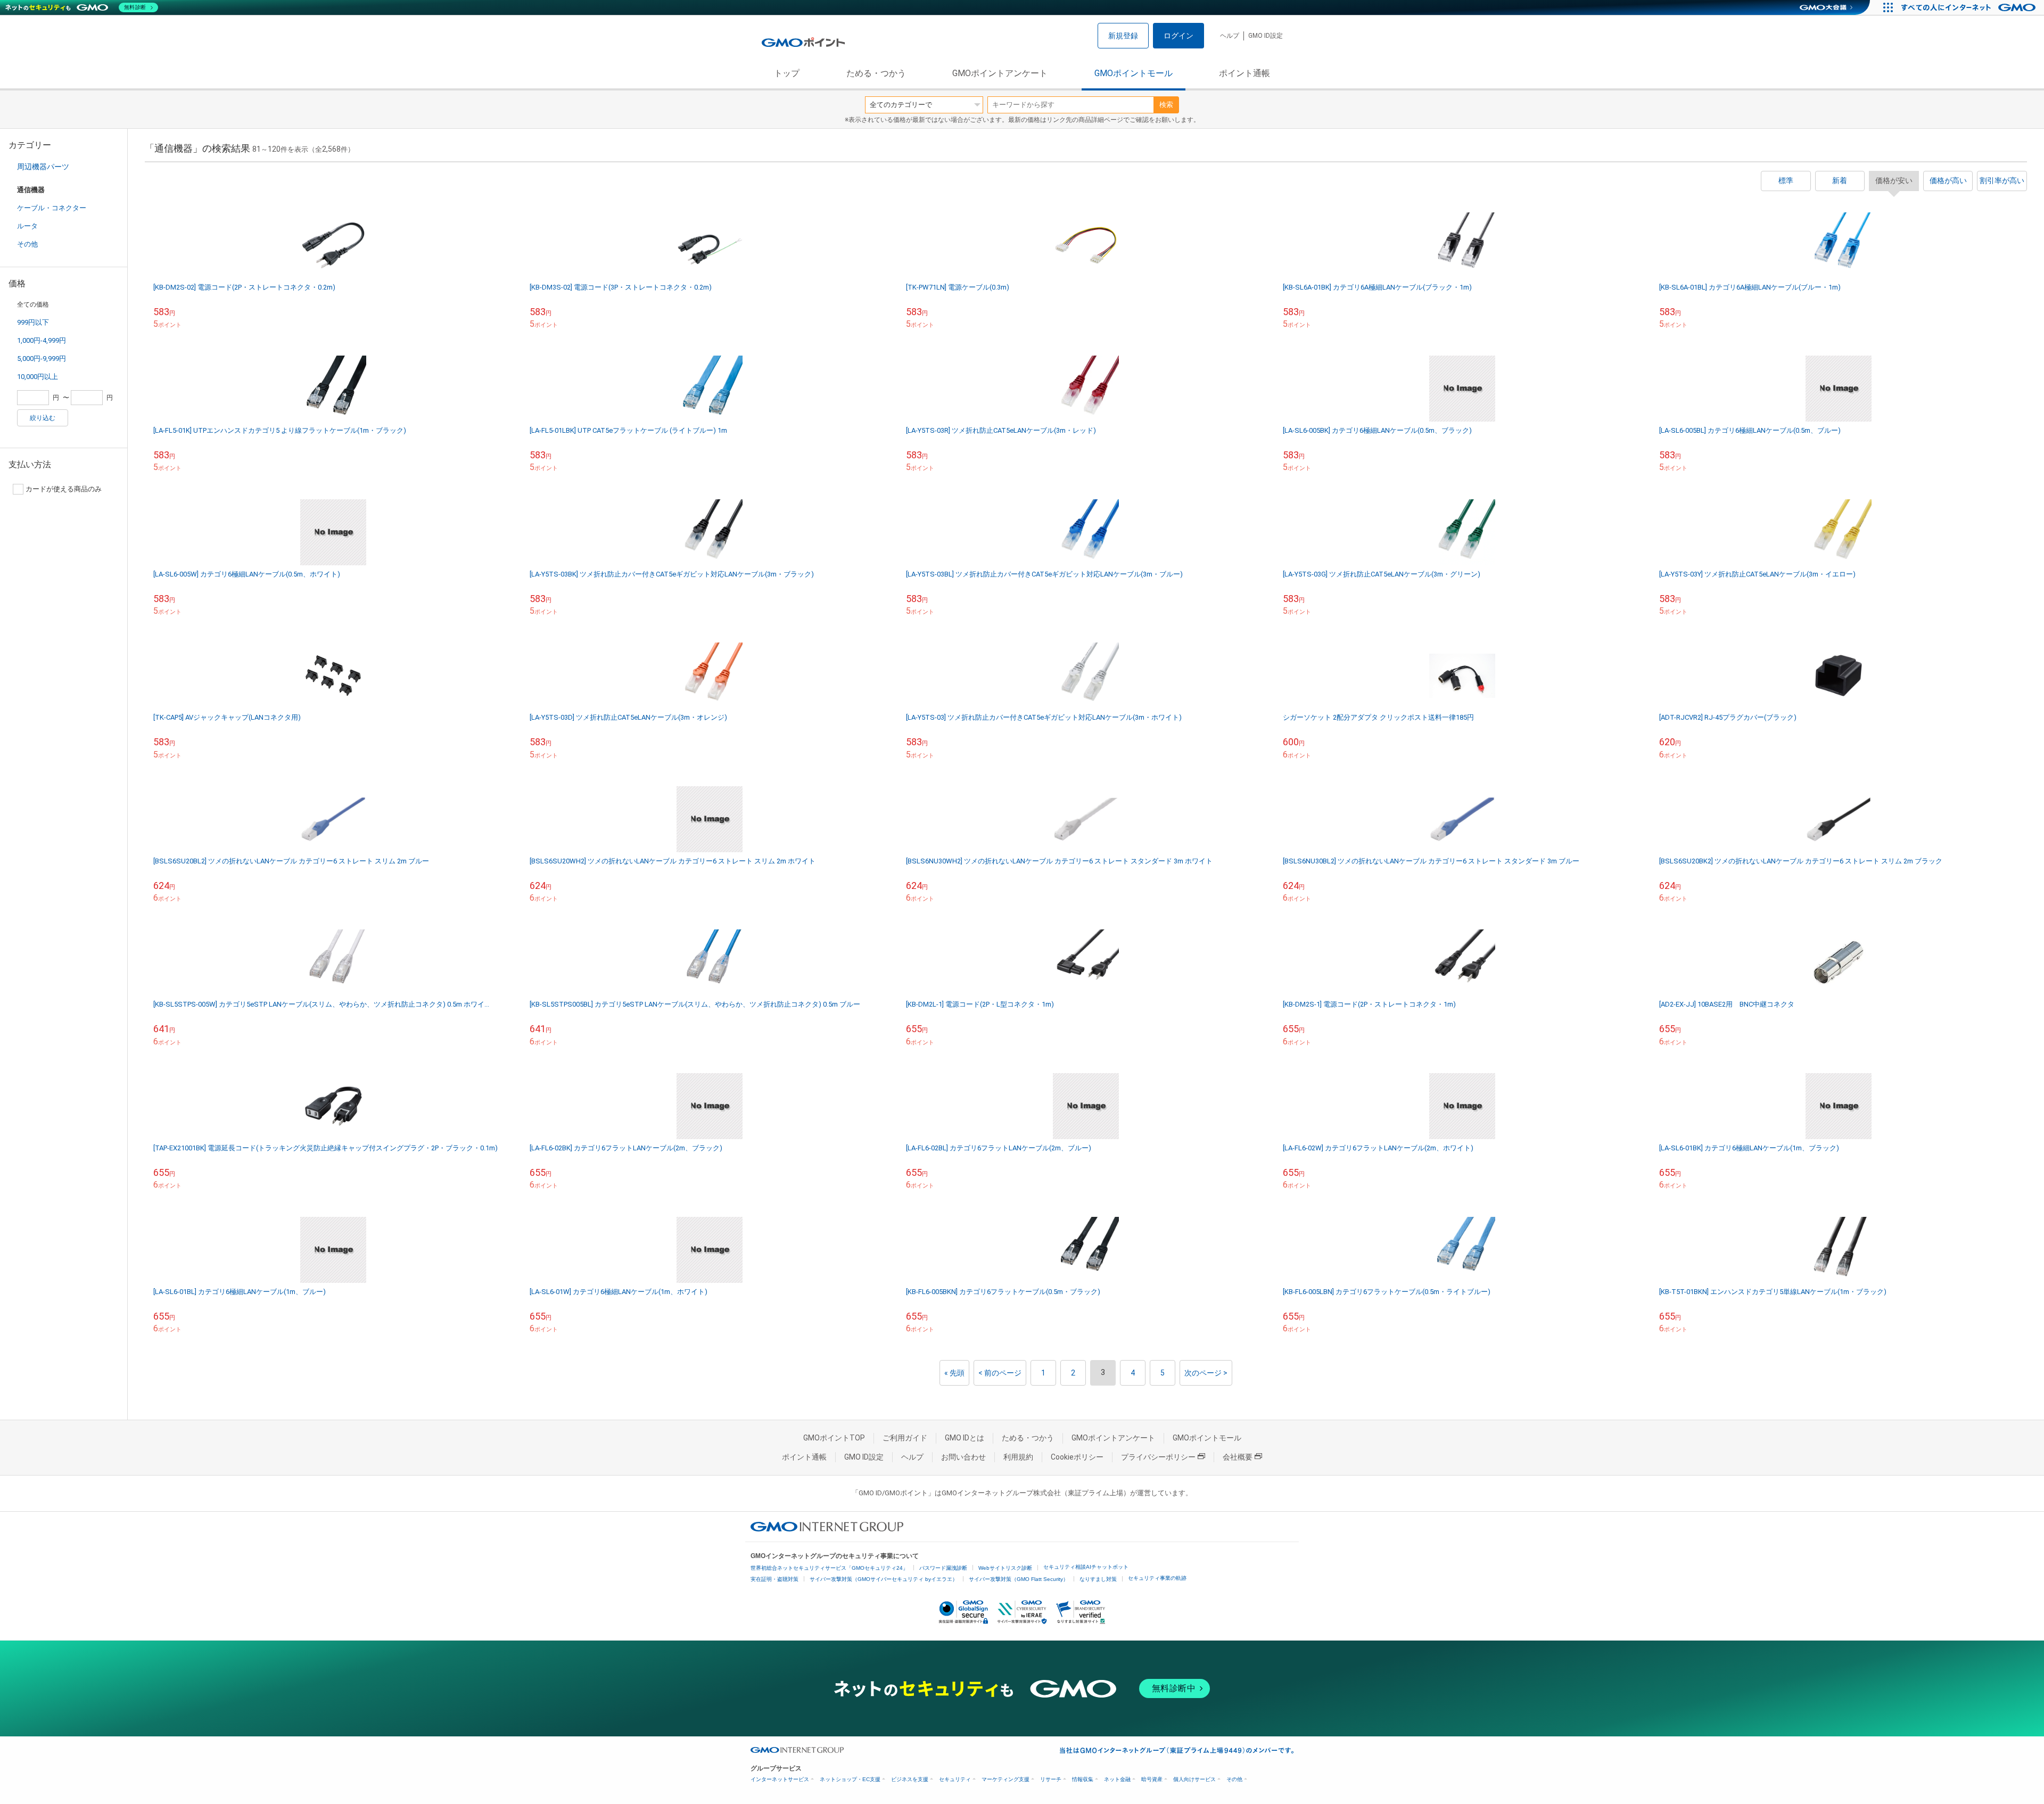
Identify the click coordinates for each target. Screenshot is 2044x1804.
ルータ (27, 226)
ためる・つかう (876, 73)
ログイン (1178, 36)
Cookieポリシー (1077, 1457)
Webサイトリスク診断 (1005, 1568)
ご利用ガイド (905, 1438)
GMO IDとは (965, 1438)
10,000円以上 (38, 377)
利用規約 (1018, 1457)
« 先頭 (954, 1373)
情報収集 (1083, 1779)
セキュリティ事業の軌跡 (1157, 1578)
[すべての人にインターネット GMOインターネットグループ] (1970, 7)
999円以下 (33, 322)
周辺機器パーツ (43, 167)
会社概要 (1238, 1457)
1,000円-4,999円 (42, 340)
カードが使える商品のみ (64, 489)
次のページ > (1206, 1373)
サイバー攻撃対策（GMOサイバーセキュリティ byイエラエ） (884, 1579)
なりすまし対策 (1098, 1579)
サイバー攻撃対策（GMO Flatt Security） (1019, 1579)
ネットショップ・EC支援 (850, 1779)
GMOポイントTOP (834, 1438)
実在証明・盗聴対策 (774, 1579)
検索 (1166, 105)
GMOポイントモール (1134, 73)
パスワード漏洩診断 (943, 1568)
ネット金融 (1117, 1779)
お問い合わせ (963, 1457)
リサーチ (1051, 1779)
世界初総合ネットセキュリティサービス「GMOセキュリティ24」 (829, 1568)
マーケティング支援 (1005, 1779)
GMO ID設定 (1266, 36)
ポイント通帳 (1244, 73)
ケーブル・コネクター (52, 208)
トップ (787, 73)
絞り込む (43, 418)
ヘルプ (1230, 36)
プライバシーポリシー (1158, 1457)
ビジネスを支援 (910, 1779)
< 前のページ (1000, 1373)
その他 (27, 244)
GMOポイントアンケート (1000, 73)
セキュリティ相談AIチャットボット (1086, 1567)
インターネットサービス (780, 1779)
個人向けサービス (1194, 1779)
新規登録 (1123, 36)
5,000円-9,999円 (42, 359)
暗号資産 (1152, 1779)
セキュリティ (955, 1779)
